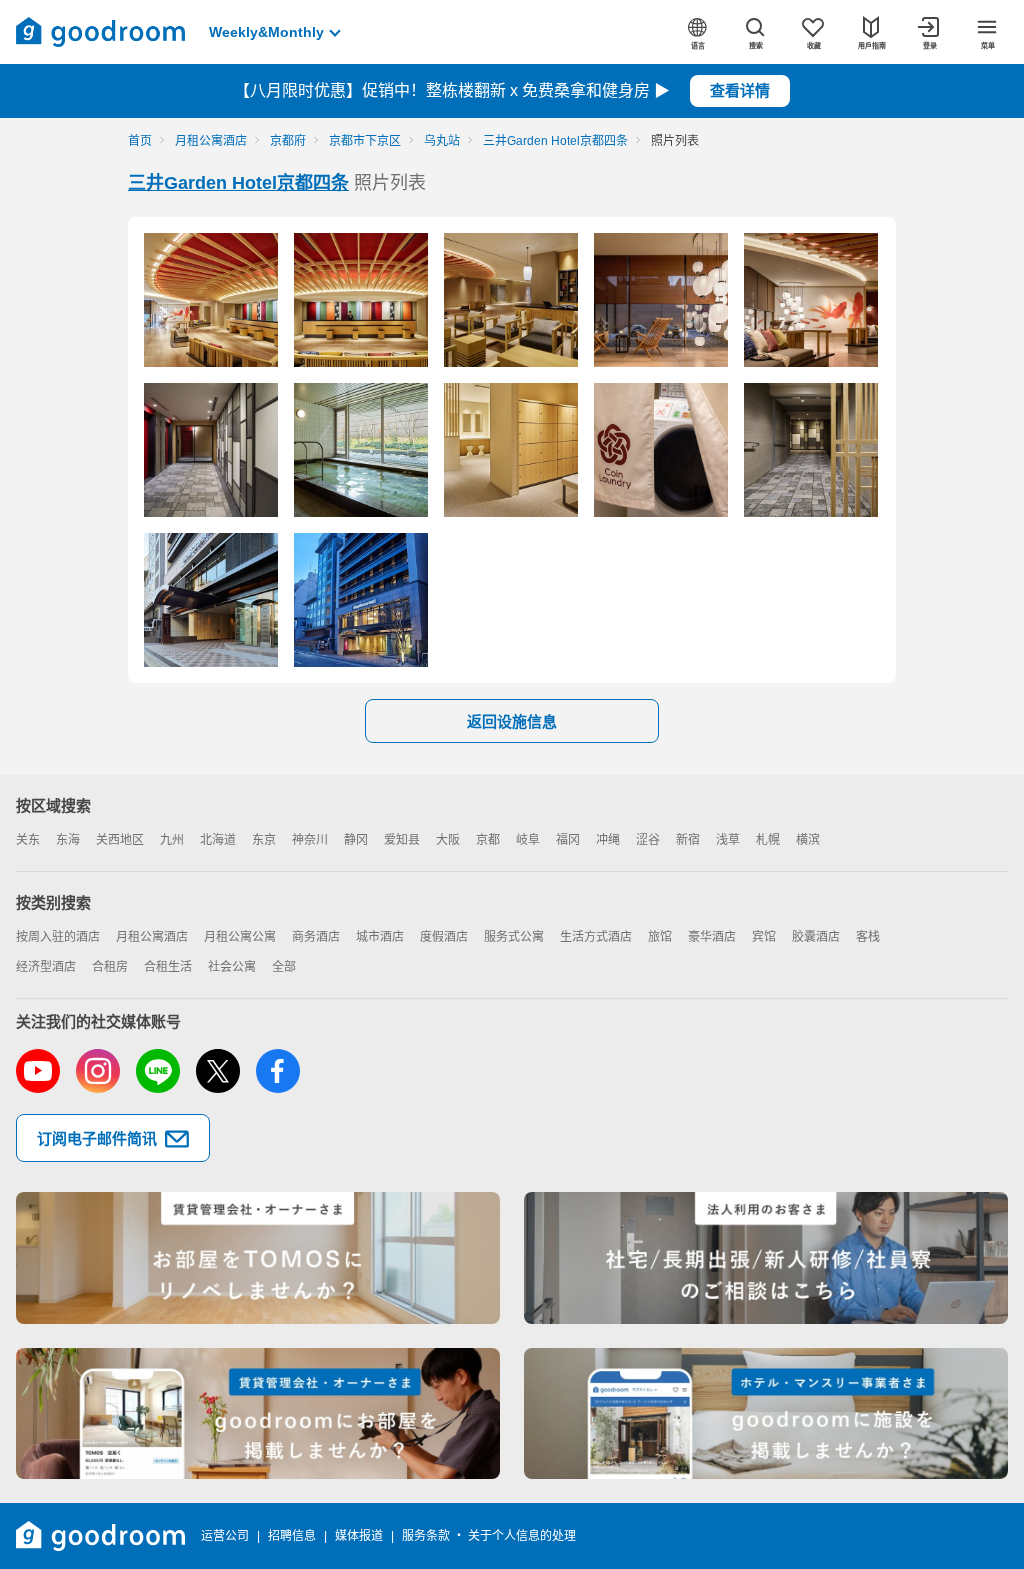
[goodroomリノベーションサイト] (258, 1258)
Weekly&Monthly (266, 32)
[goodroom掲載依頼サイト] (258, 1414)
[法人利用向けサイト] (766, 1258)
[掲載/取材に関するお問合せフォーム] (766, 1414)
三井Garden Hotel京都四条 (238, 183)
